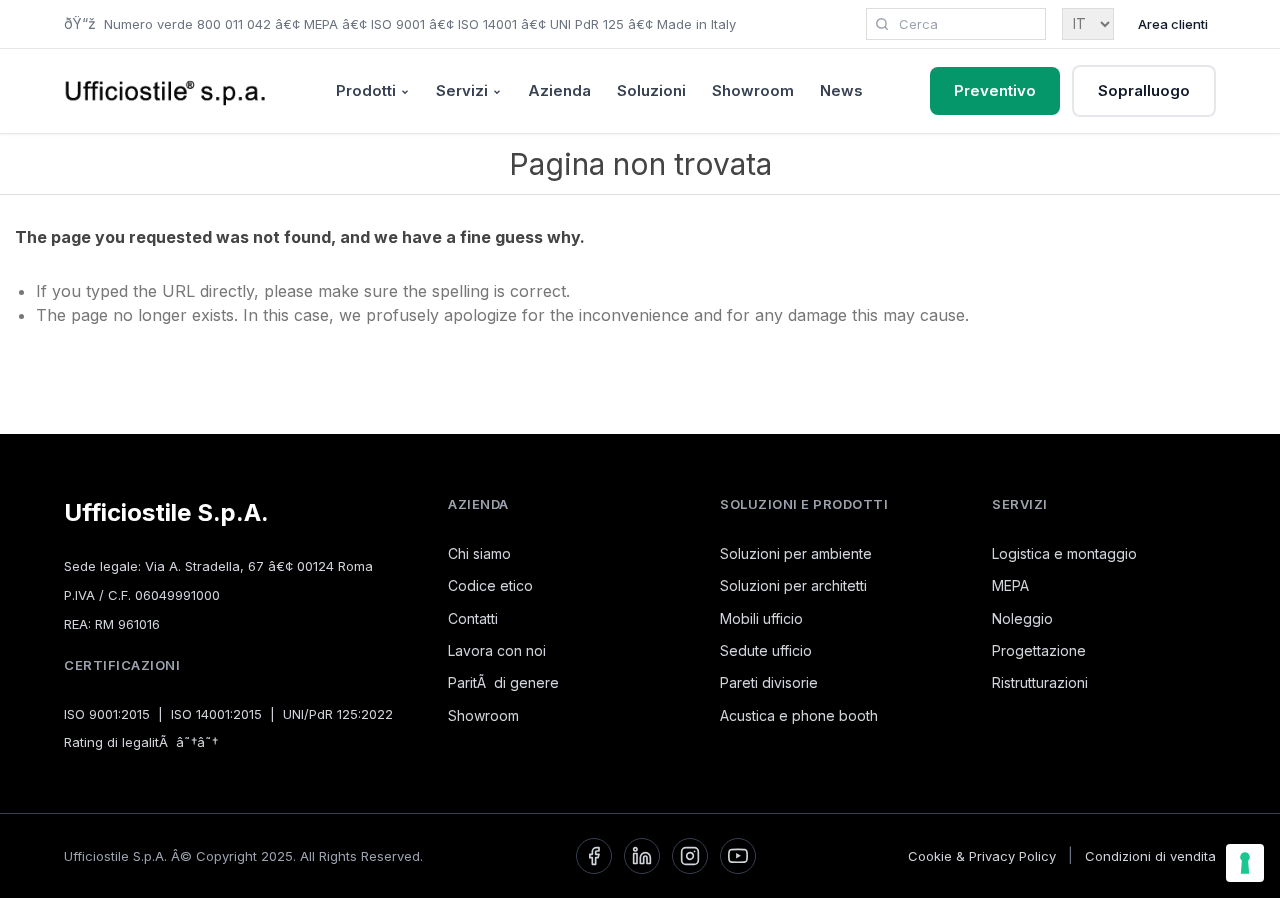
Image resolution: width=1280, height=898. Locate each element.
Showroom (753, 90)
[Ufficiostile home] (166, 91)
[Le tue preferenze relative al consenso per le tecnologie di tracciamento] (1245, 863)
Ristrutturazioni (1040, 682)
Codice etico (490, 585)
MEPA (1010, 585)
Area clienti (1173, 24)
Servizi (462, 90)
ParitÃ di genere (503, 682)
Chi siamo (479, 553)
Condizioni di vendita (1150, 856)
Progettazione (1039, 650)
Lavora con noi (497, 650)
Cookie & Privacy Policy (982, 856)
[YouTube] (738, 856)
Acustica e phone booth (799, 715)
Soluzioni (651, 90)
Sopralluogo (1144, 90)
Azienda (559, 90)
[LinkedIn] (642, 856)
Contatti (473, 618)
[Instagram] (690, 856)
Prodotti (366, 90)
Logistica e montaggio (1064, 553)
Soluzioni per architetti (793, 585)
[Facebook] (594, 856)
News (841, 90)
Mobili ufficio (761, 618)
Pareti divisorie (769, 682)
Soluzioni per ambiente (796, 553)
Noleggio (1022, 618)
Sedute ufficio (766, 650)
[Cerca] (882, 24)
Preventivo (995, 90)
